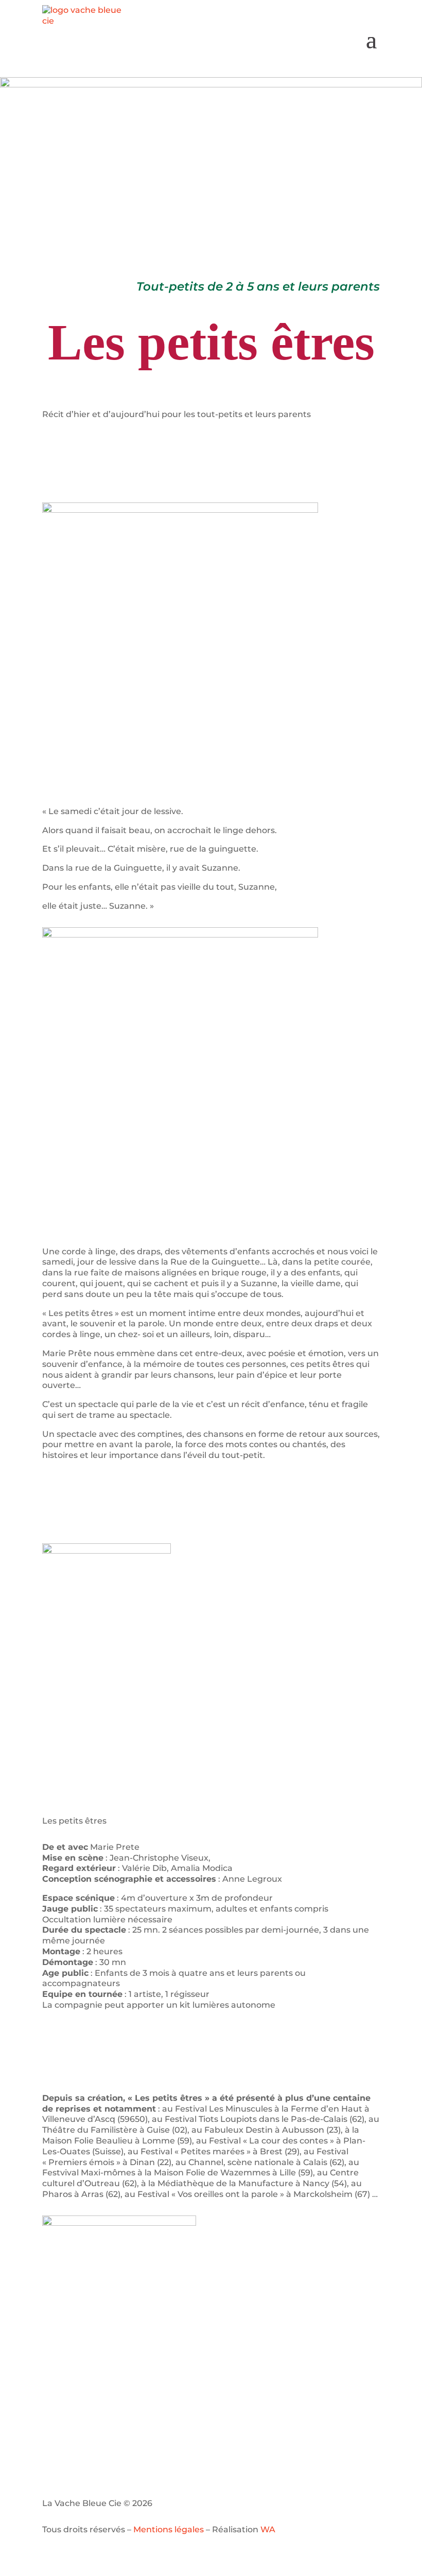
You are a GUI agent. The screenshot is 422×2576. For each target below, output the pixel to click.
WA (268, 2529)
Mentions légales (169, 2529)
